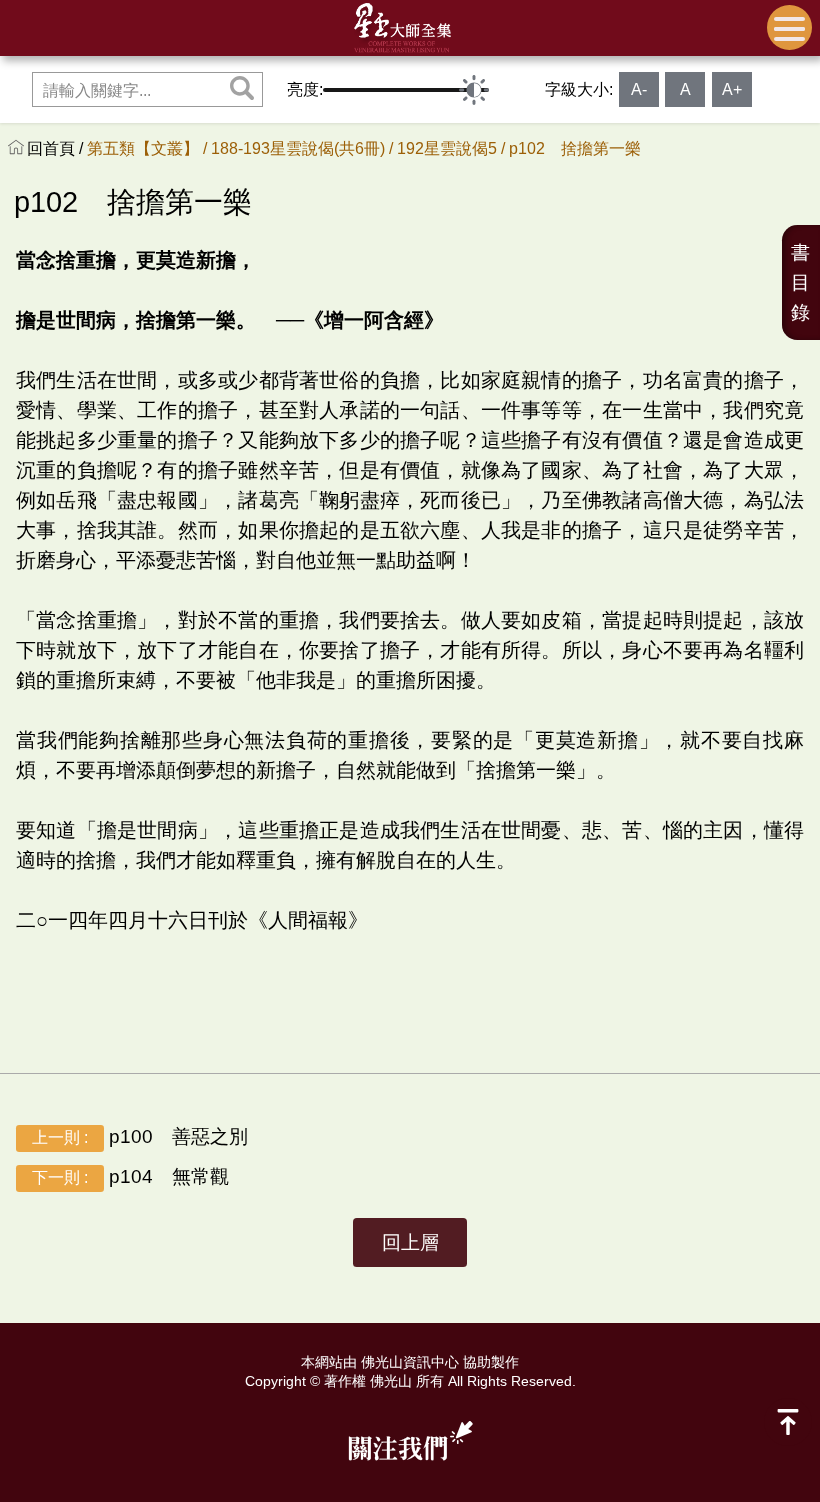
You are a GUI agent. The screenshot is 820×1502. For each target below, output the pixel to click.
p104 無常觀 (130, 1176)
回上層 (410, 1242)
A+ (732, 89)
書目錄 (800, 282)
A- (639, 89)
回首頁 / (57, 148)
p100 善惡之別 (140, 1136)
